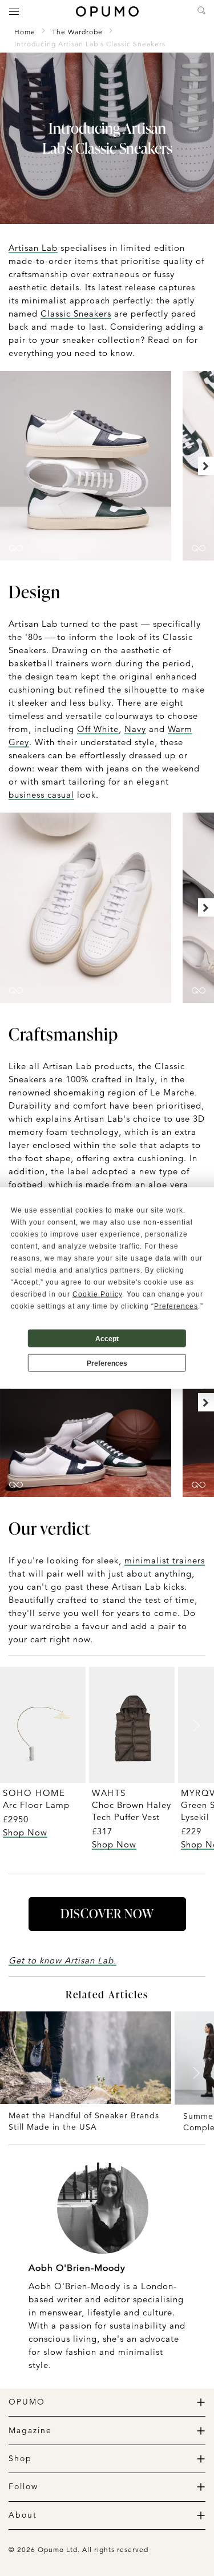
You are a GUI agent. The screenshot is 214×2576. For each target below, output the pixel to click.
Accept (107, 1338)
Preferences (107, 1363)
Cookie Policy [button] (97, 1294)
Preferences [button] (176, 1306)
